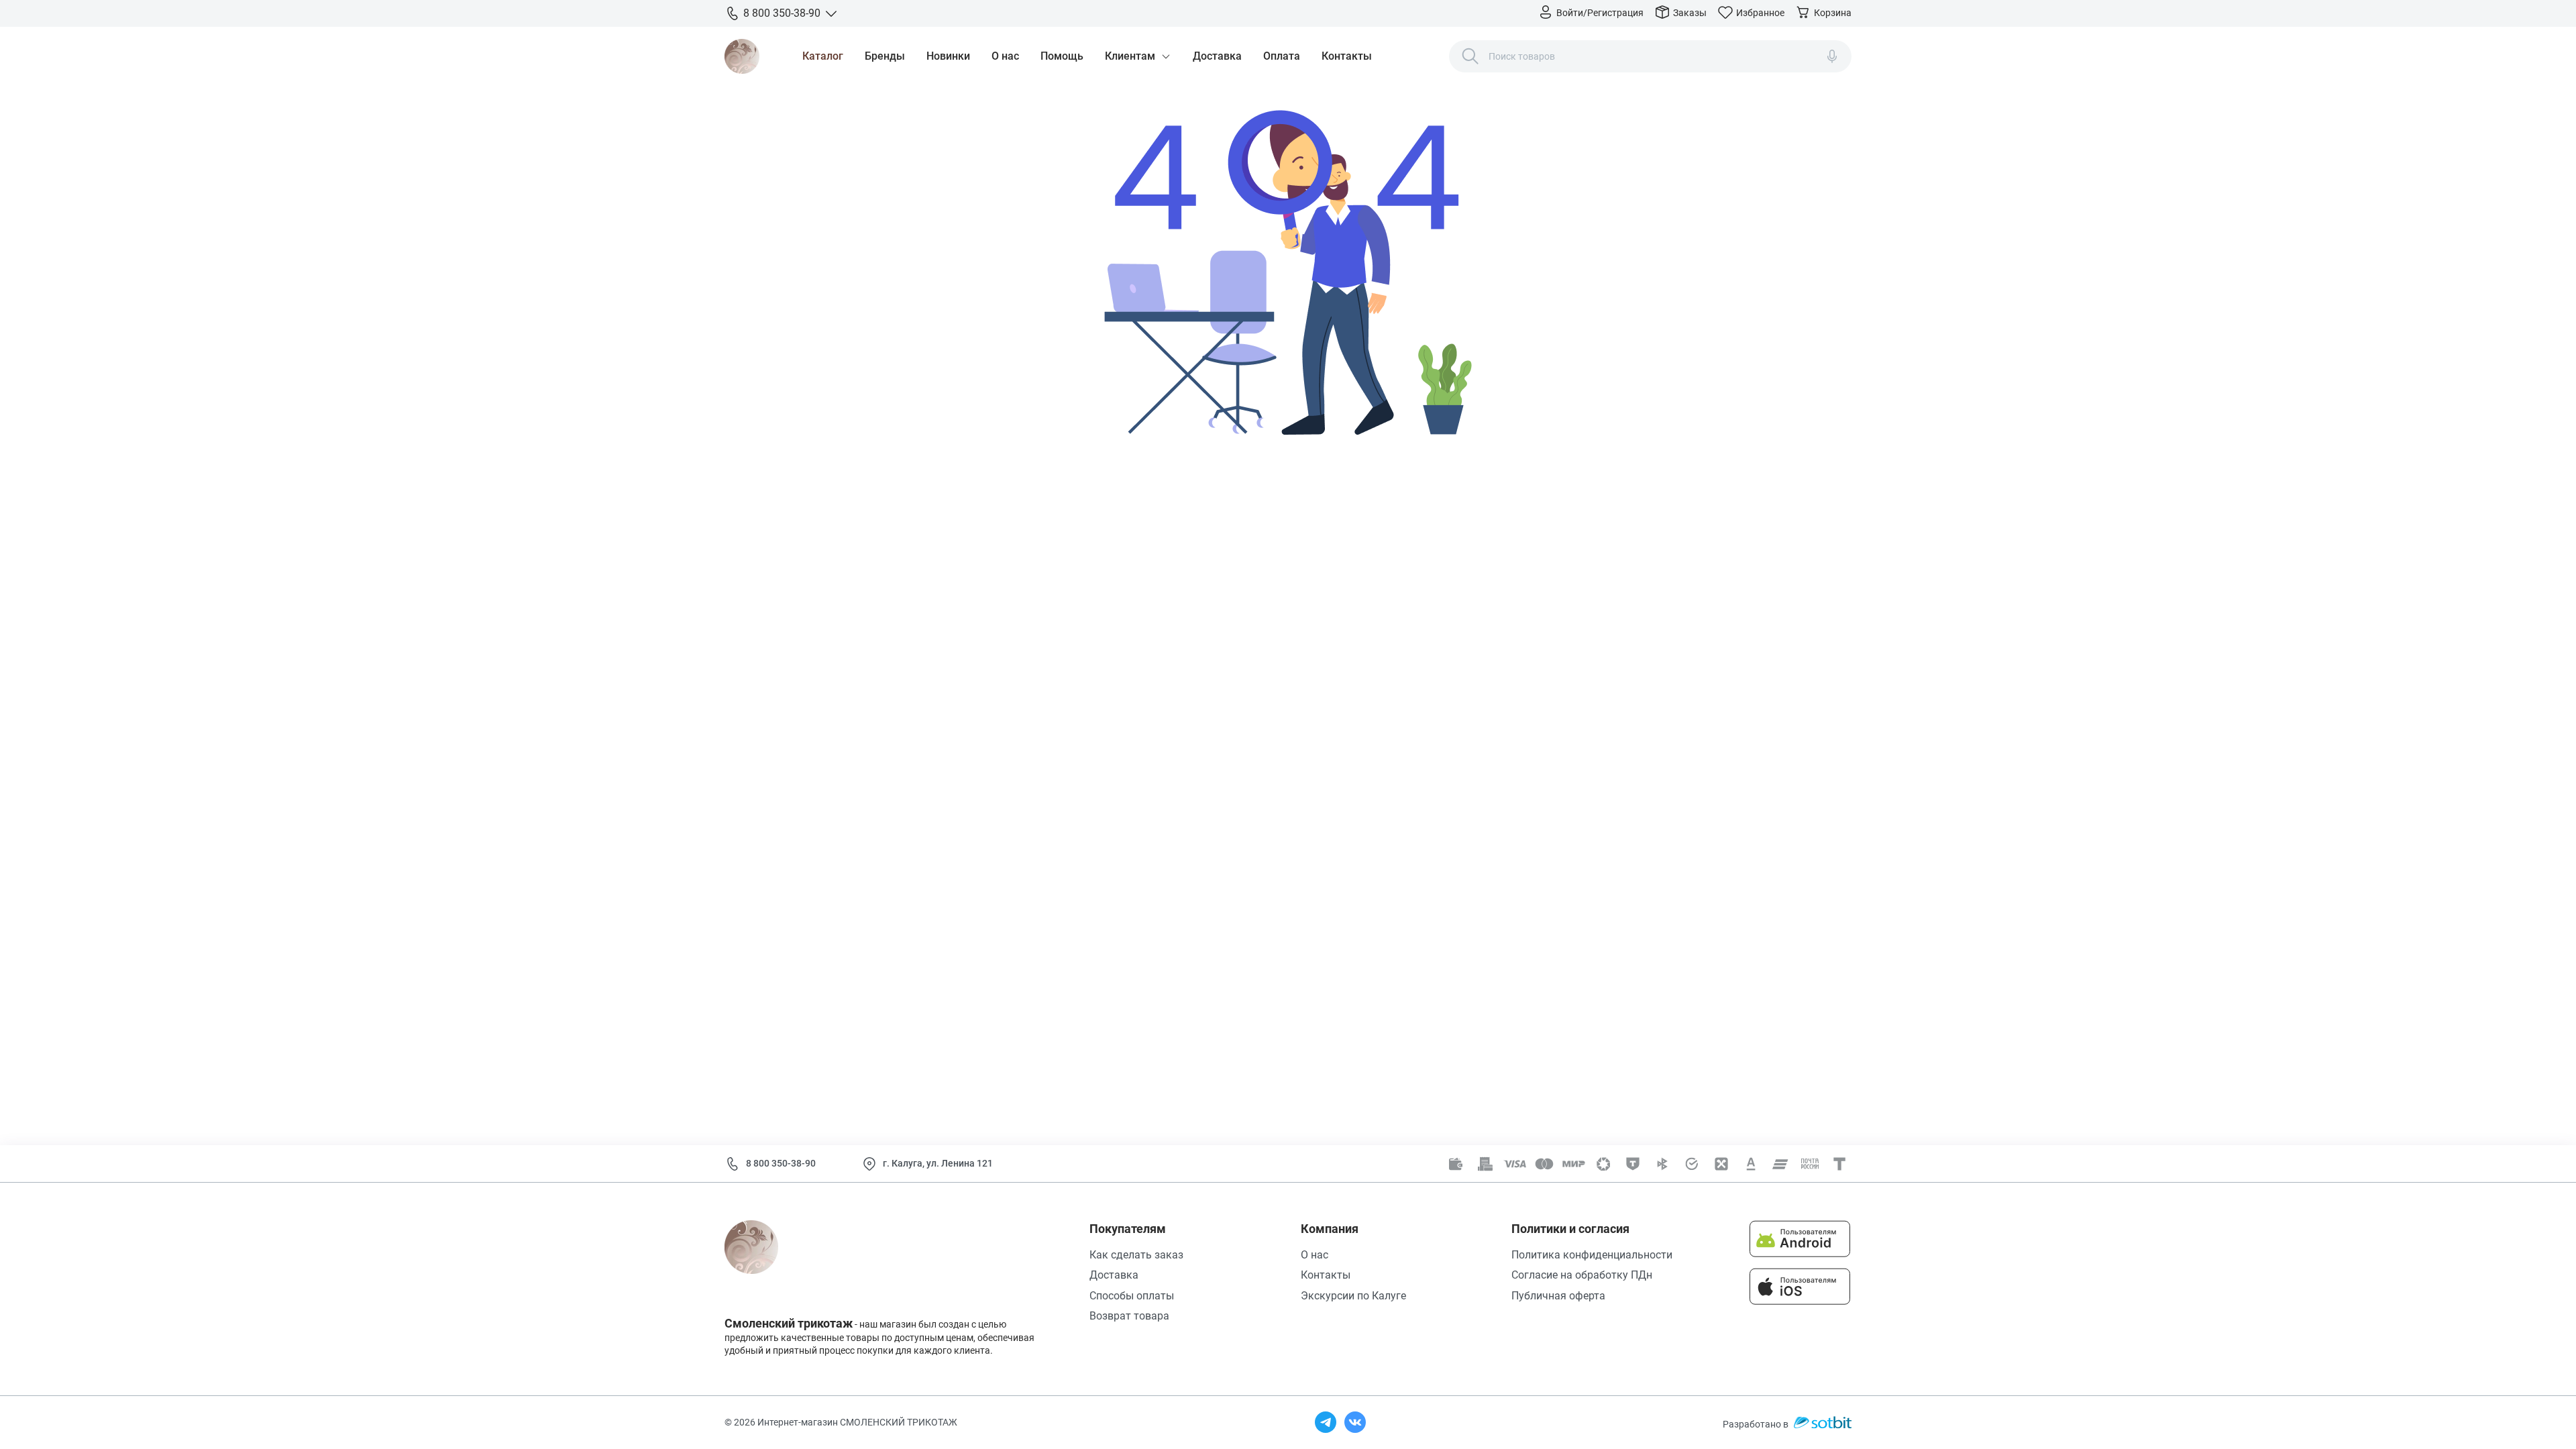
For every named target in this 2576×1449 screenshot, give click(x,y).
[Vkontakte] (1355, 1422)
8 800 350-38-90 (781, 1163)
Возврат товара (1129, 1316)
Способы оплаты (1132, 1296)
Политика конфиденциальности (1592, 1255)
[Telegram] (1326, 1422)
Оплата (1282, 56)
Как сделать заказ (1136, 1255)
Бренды (885, 56)
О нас (1005, 56)
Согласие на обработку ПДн (1582, 1275)
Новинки (948, 56)
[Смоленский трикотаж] (742, 56)
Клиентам (1130, 56)
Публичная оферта (1558, 1296)
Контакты (1347, 56)
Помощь (1062, 56)
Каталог (823, 56)
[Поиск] (1470, 56)
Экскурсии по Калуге (1353, 1296)
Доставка (1217, 56)
